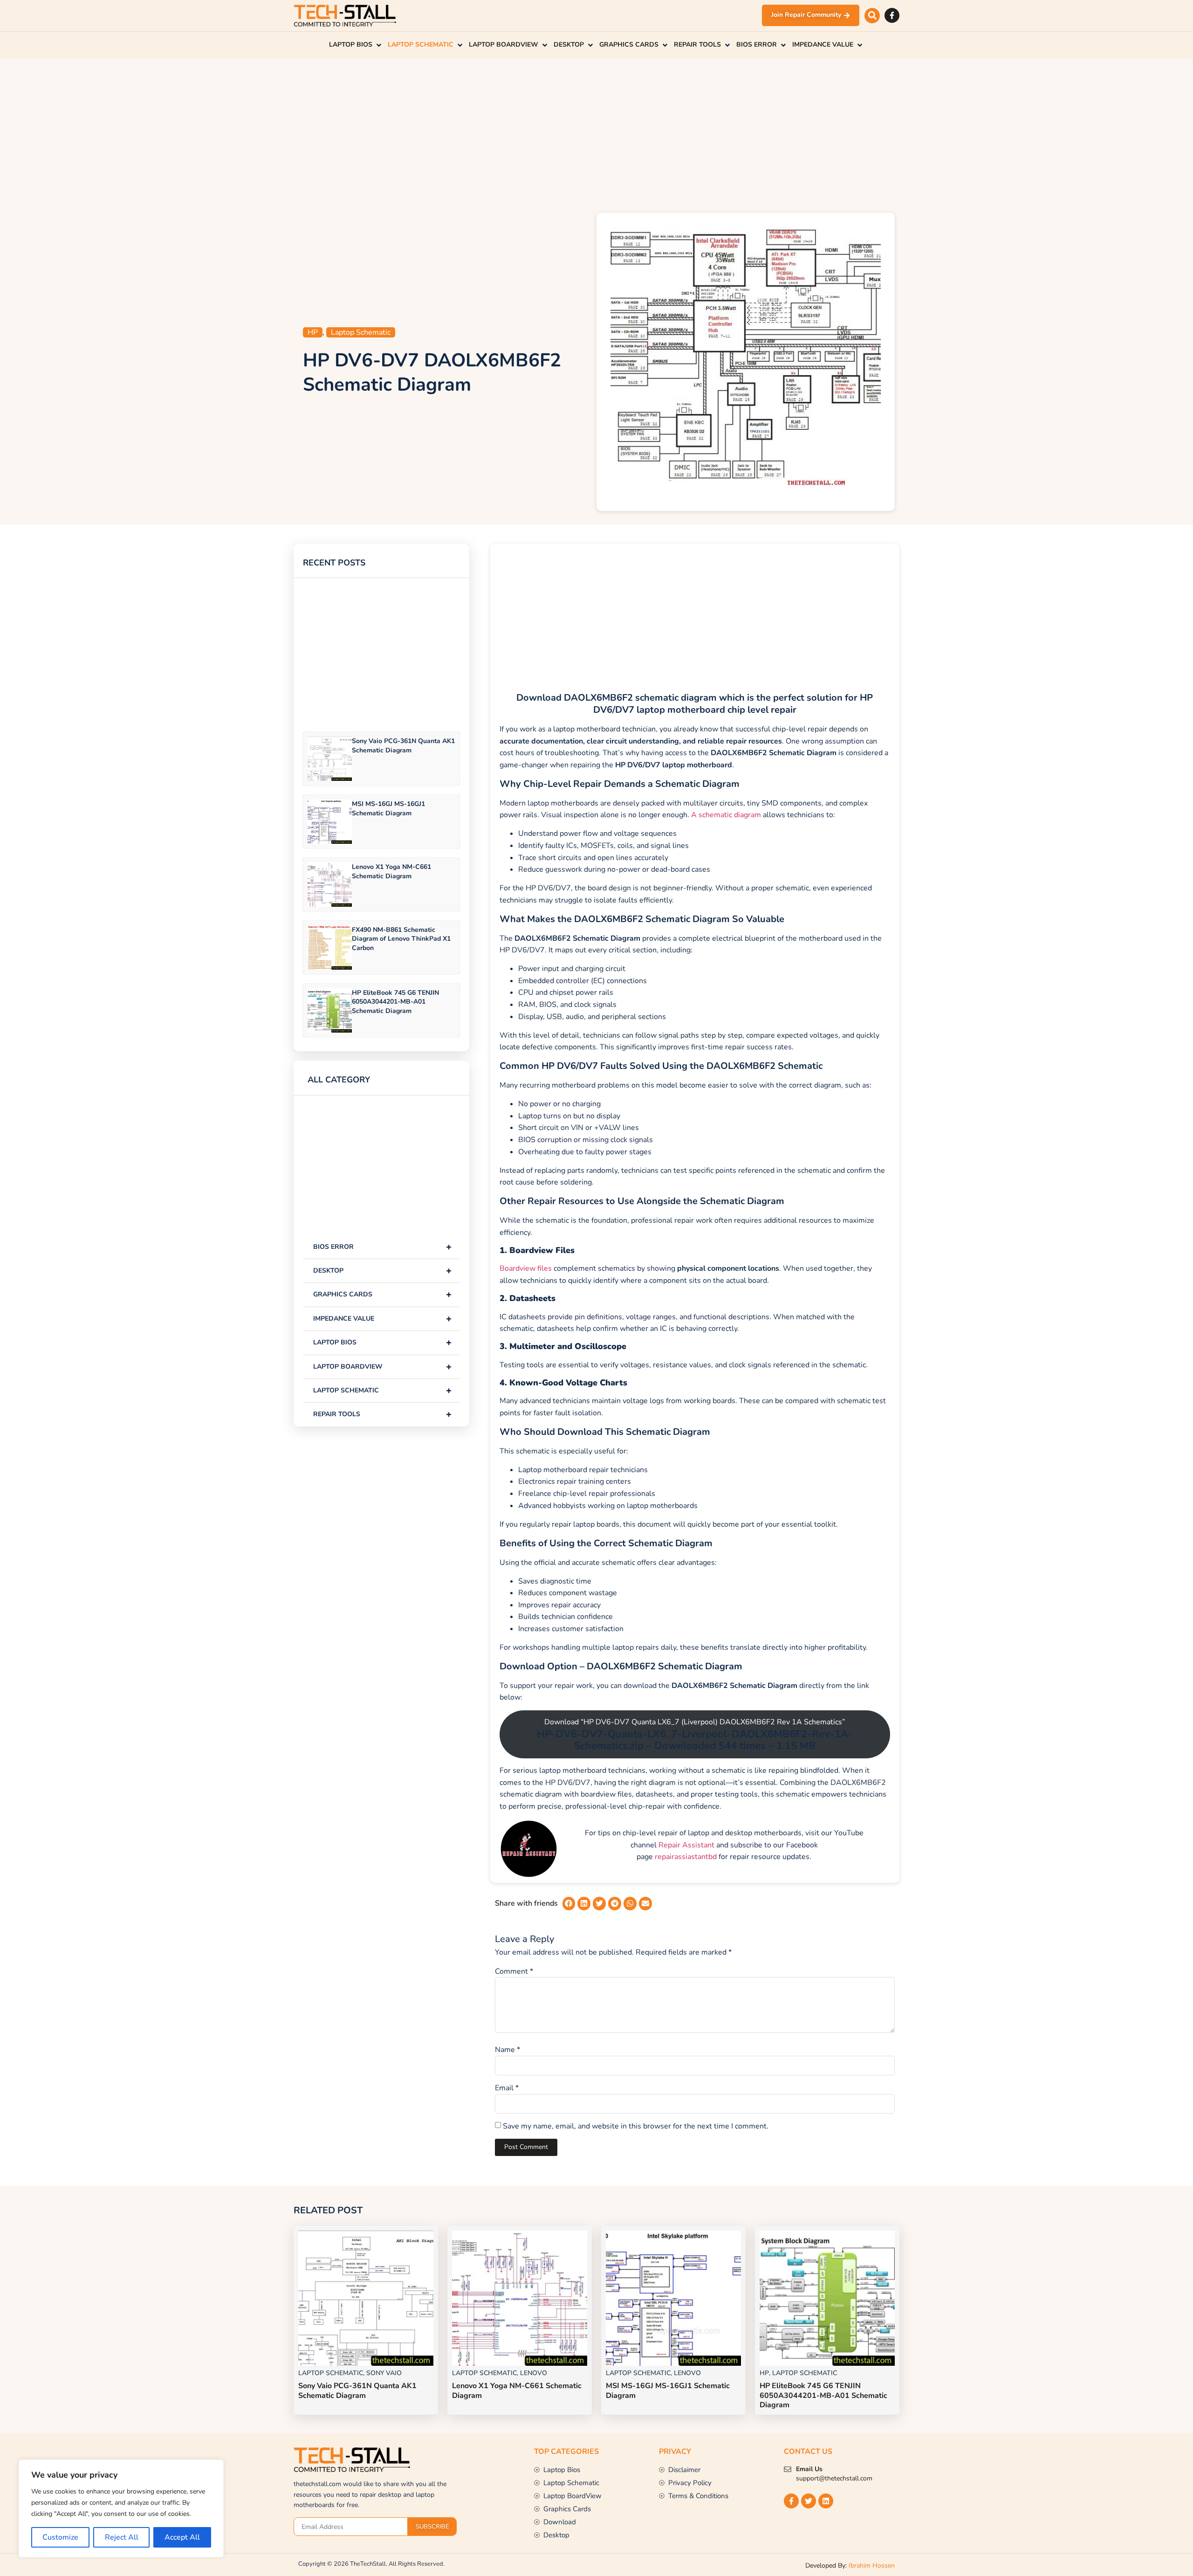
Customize (60, 2537)
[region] (121, 2508)
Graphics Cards (382, 1294)
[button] (872, 16)
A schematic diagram (726, 815)
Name (507, 2050)
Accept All (182, 2537)
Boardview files (526, 1268)
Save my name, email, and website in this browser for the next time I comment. (636, 2126)
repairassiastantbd (686, 1857)
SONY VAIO (384, 2373)
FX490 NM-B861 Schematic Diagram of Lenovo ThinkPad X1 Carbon (401, 939)
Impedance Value (382, 1319)
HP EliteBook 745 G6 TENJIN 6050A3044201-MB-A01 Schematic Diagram (395, 1002)
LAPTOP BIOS (382, 1342)
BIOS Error (382, 1247)
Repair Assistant (686, 1845)
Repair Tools (382, 1414)
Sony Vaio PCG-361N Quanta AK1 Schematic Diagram (403, 745)
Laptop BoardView (382, 1367)
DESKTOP (382, 1271)
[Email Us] (788, 2469)
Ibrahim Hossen (872, 2566)
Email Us (809, 2469)
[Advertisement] (596, 133)
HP (313, 332)
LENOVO (534, 2373)
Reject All (122, 2537)
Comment (514, 1971)
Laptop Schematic (361, 332)
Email (507, 2088)
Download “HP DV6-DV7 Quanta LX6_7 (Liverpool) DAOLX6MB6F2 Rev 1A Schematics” (695, 1735)
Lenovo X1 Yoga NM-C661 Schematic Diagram (391, 871)
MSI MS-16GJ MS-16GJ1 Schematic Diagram (388, 808)
